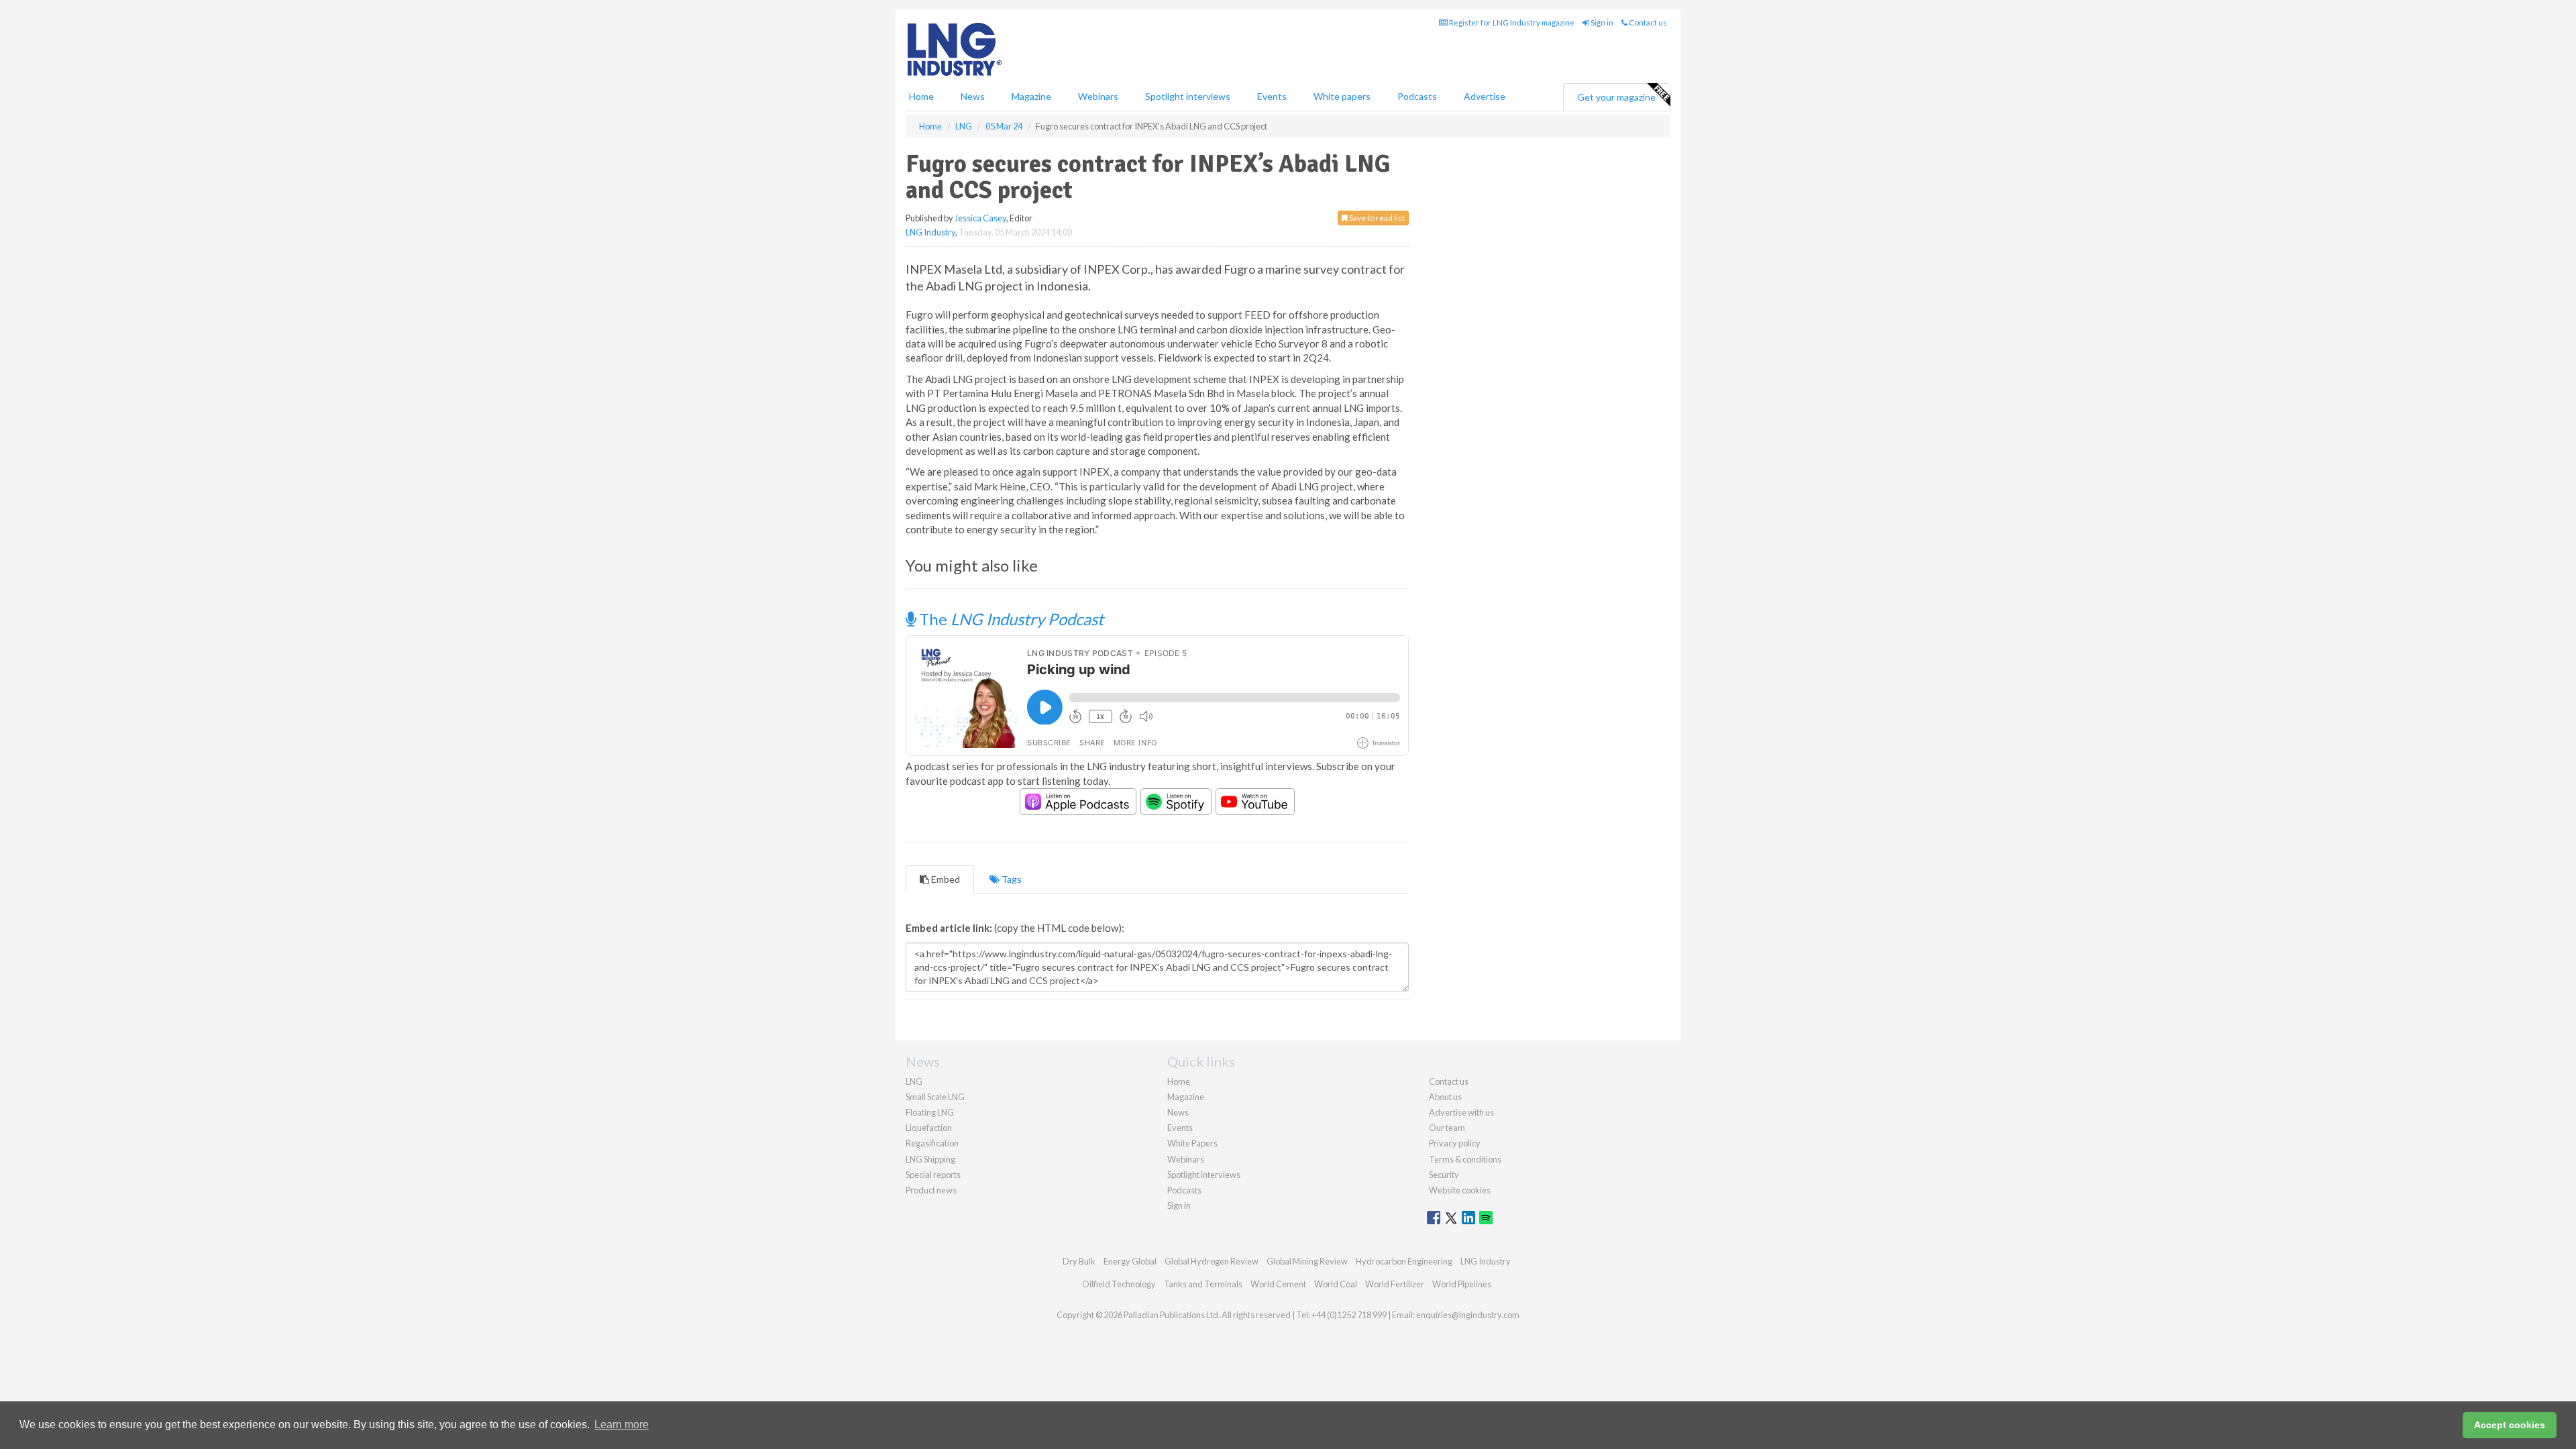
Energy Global (1130, 1261)
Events (1272, 96)
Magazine (1031, 96)
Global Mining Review (1307, 1261)
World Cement (1278, 1284)
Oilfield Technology (1119, 1284)
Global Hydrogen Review (1212, 1261)
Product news (931, 1190)
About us (1445, 1097)
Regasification (932, 1143)
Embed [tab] (945, 879)
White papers (1342, 96)
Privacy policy (1455, 1143)
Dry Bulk (1079, 1261)
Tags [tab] (1011, 879)
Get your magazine (1616, 97)
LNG (914, 1081)
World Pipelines (1462, 1284)
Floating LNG (930, 1112)
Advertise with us (1461, 1112)
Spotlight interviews (1188, 96)
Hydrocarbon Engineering (1404, 1261)
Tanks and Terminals (1203, 1284)
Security (1444, 1175)
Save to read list (1376, 218)
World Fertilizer (1395, 1284)
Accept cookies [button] (2510, 1425)
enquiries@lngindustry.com (1468, 1315)
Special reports (933, 1175)
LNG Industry (930, 232)
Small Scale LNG (935, 1097)
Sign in (1601, 22)
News (1178, 1112)
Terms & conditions (1465, 1159)
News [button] (973, 96)
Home (921, 96)
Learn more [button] (622, 1425)
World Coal (1336, 1284)
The (1010, 619)
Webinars (1098, 96)
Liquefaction (929, 1128)
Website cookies (1460, 1190)
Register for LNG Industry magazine (1511, 22)
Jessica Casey (980, 218)
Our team (1447, 1128)
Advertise (1485, 96)
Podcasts (1417, 96)
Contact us (1647, 22)
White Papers (1192, 1143)
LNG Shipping (930, 1159)
